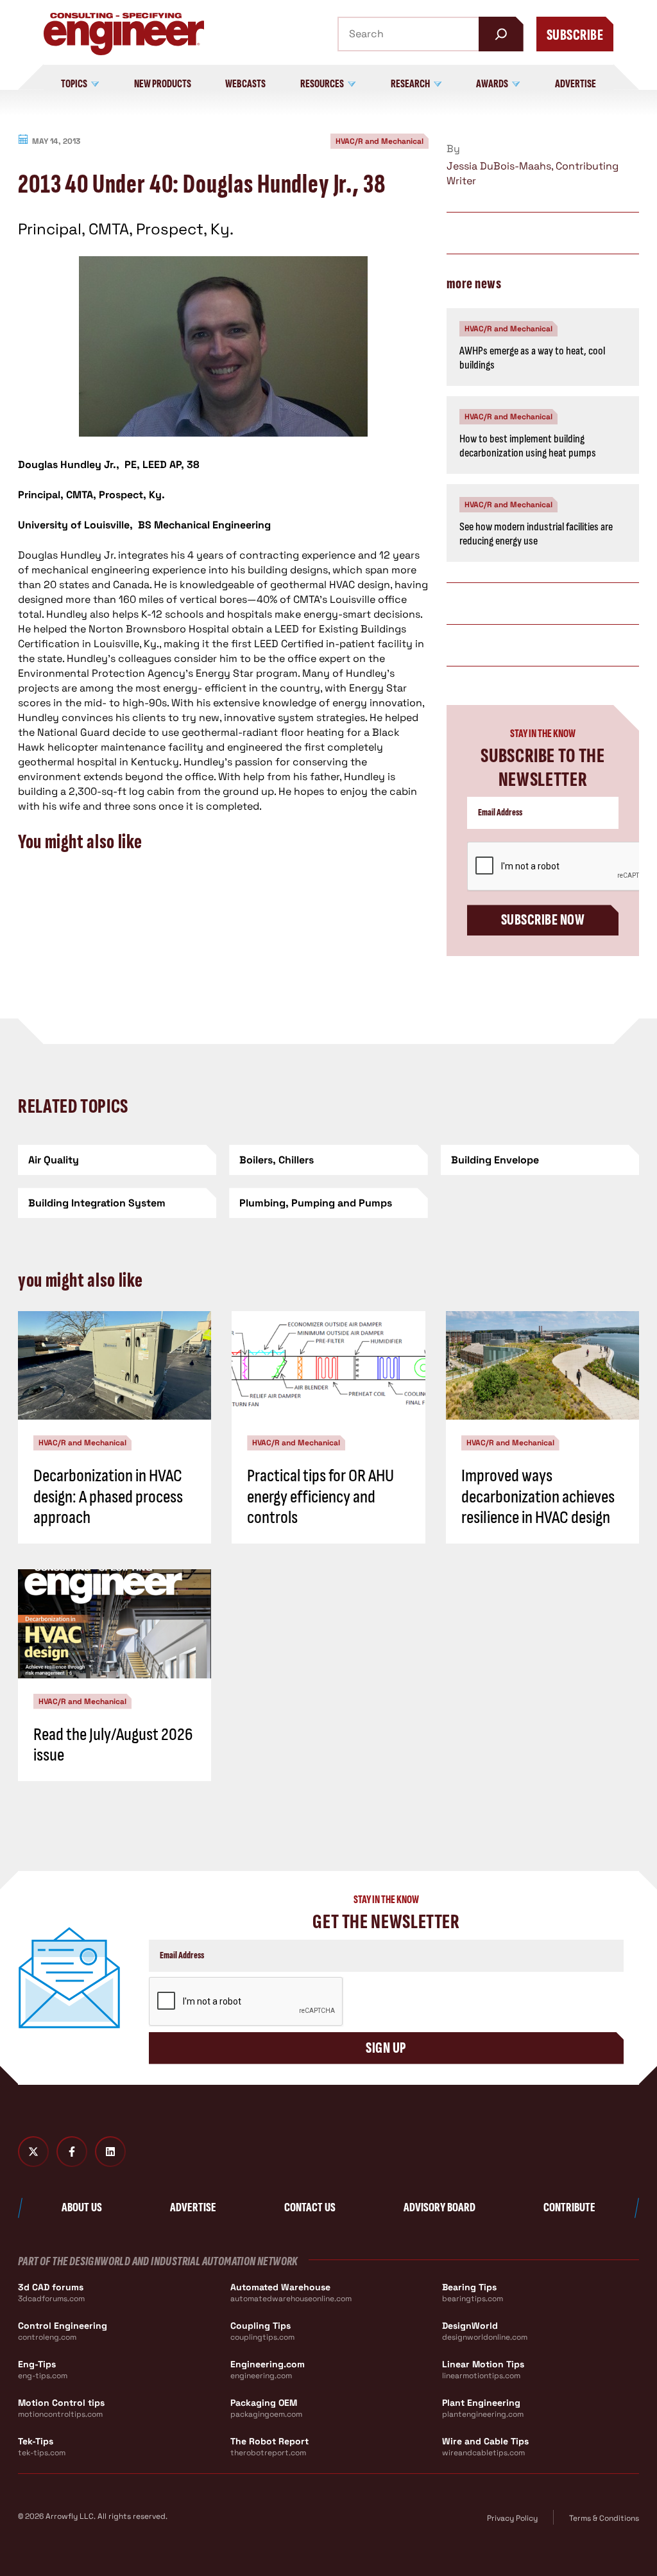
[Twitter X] (33, 2152)
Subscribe (575, 35)
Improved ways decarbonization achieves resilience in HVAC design (538, 1496)
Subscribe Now (543, 920)
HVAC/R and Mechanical (380, 141)
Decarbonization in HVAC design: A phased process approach (108, 1496)
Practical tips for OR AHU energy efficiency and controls (320, 1496)
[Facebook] (72, 2152)
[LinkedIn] (110, 2152)
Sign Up (386, 2048)
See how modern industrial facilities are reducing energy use (536, 534)
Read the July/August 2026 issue (113, 1745)
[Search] (501, 34)
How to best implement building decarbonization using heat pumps (528, 446)
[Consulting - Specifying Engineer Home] (124, 34)
